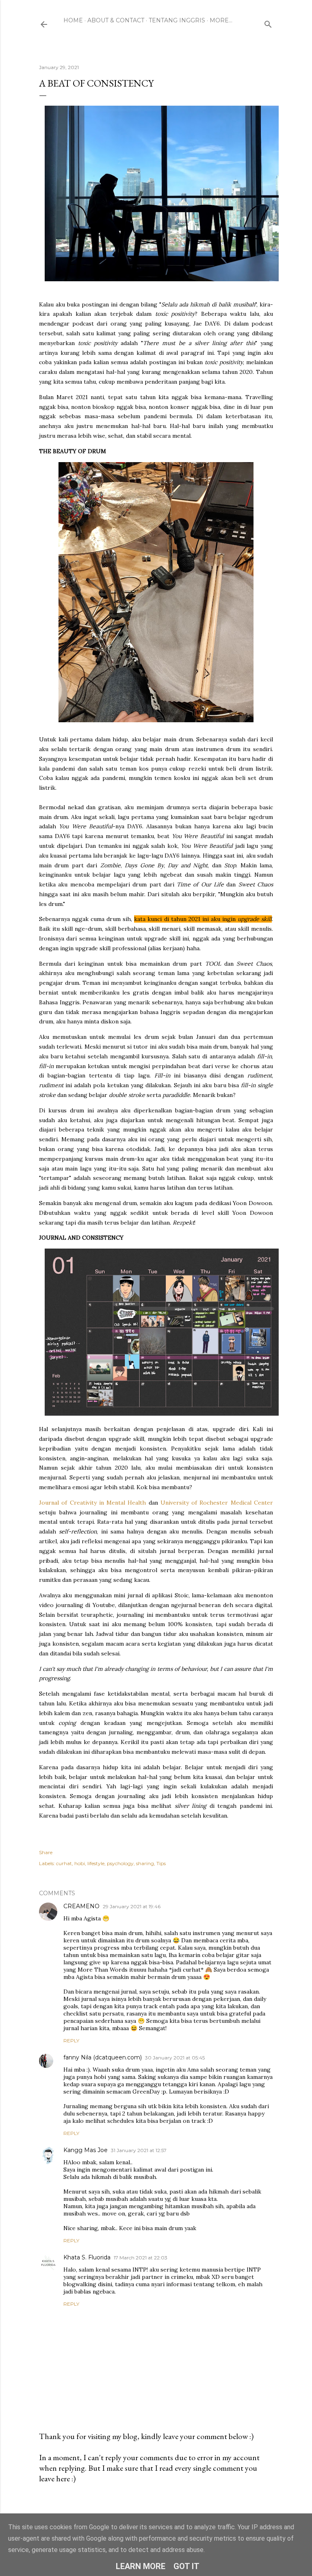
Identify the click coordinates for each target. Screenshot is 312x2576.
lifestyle (96, 1863)
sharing (145, 1863)
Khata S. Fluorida (87, 2257)
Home (73, 20)
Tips (161, 1863)
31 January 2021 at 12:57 (139, 2150)
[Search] (268, 23)
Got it (186, 2566)
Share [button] (46, 1852)
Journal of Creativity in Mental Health (92, 1503)
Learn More (141, 2566)
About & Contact (116, 20)
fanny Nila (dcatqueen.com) (103, 2057)
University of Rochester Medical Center (217, 1503)
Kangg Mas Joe (86, 2150)
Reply (71, 2041)
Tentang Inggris (177, 20)
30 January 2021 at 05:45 (175, 2058)
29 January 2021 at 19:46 (132, 1906)
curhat (64, 1863)
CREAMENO (81, 1906)
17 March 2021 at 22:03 (141, 2258)
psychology (120, 1863)
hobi (80, 1863)
